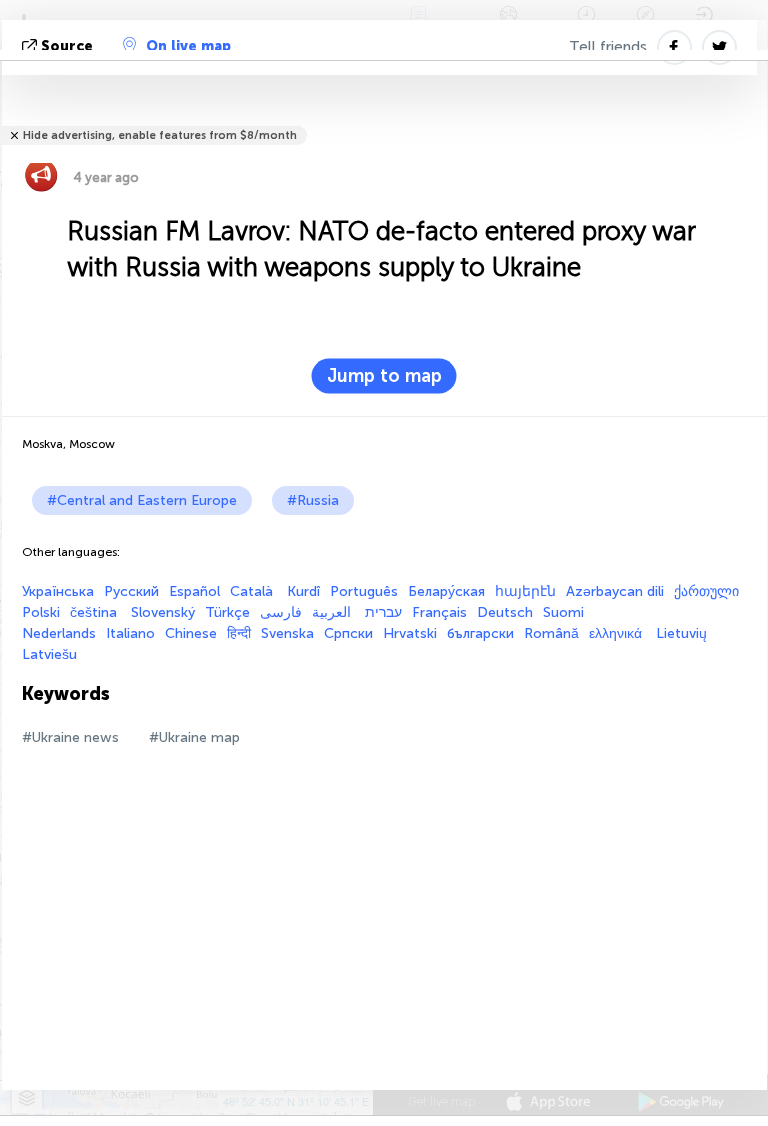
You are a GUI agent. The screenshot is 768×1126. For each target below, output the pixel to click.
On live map (188, 46)
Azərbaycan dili (615, 591)
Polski (41, 612)
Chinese (191, 633)
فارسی (281, 612)
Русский (131, 591)
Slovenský (163, 612)
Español (194, 591)
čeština (95, 612)
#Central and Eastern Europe (142, 500)
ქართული (706, 591)
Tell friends (608, 47)
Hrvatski (410, 633)
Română (551, 633)
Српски (348, 633)
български (480, 633)
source (67, 46)
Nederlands (59, 633)
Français (439, 612)
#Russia (313, 500)
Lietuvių (681, 633)
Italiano (130, 633)
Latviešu (49, 654)
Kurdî (303, 591)
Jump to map (384, 376)
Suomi (563, 612)
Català (253, 591)
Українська (58, 591)
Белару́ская (446, 591)
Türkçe (227, 612)
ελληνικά (617, 633)
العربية (333, 612)
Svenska (287, 633)
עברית (383, 612)
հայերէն (525, 591)
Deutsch (505, 612)
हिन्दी (239, 633)
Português (364, 591)
